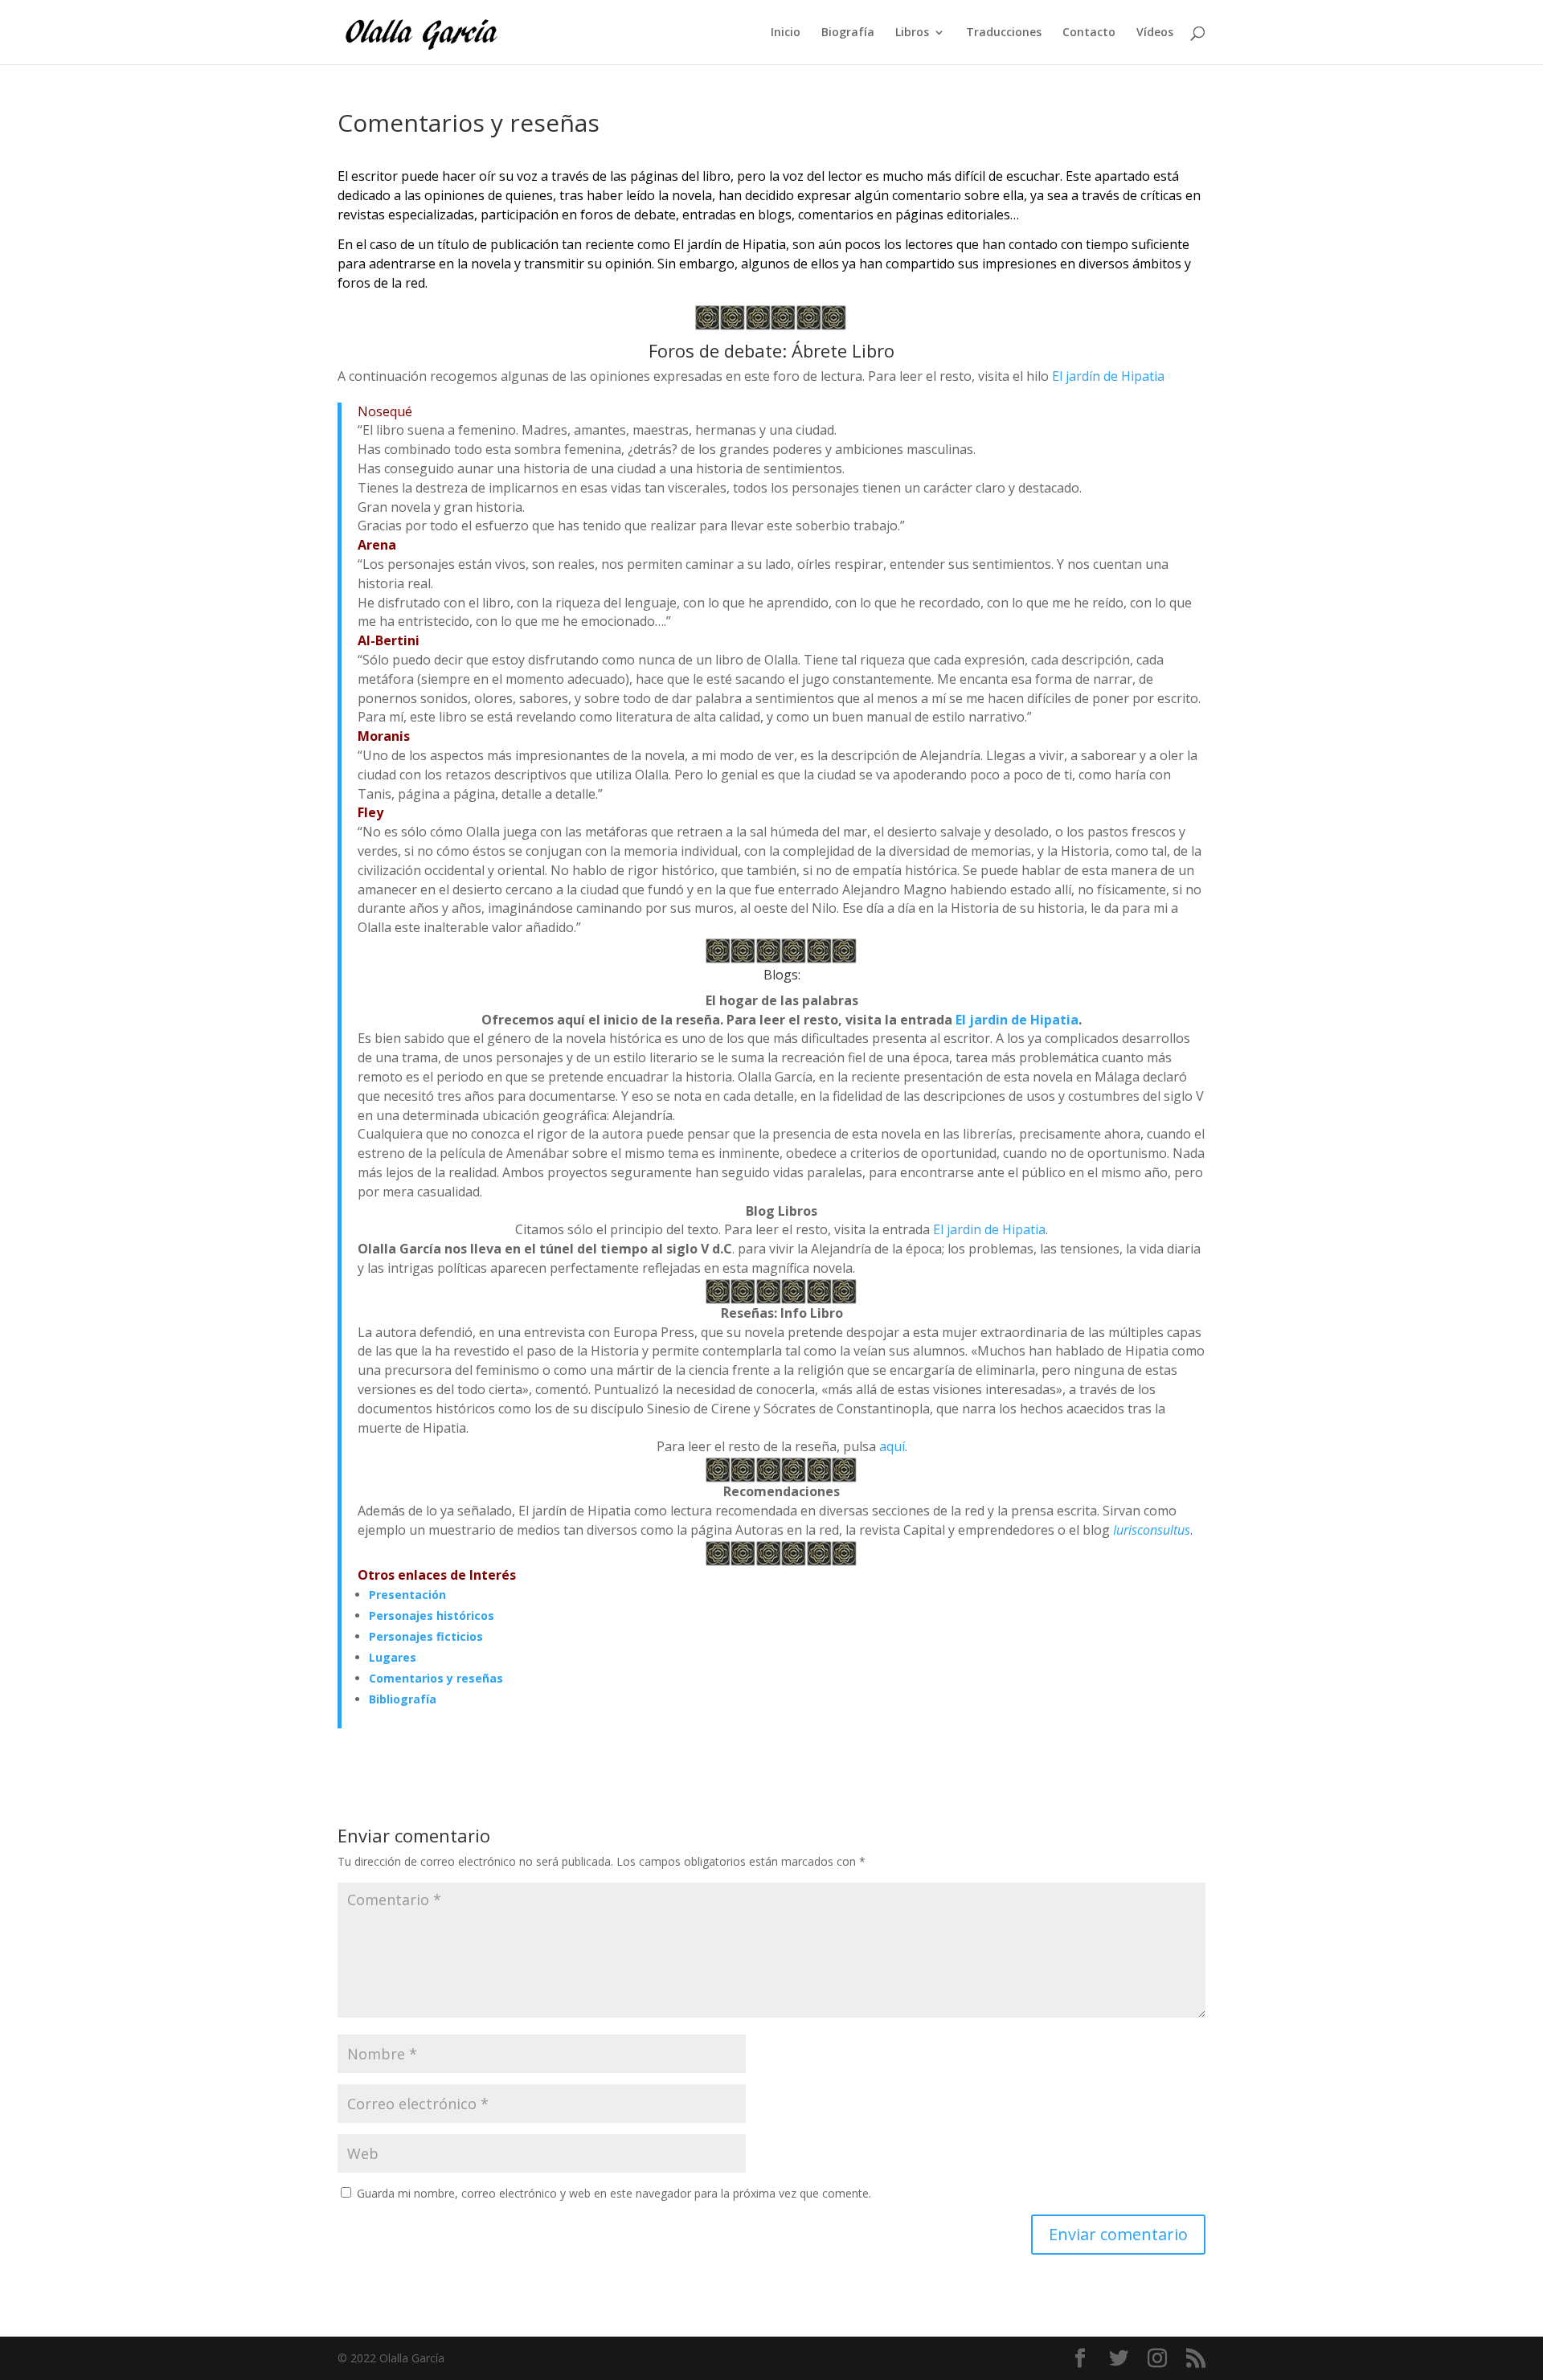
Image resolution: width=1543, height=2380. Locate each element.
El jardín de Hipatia (1108, 376)
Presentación (407, 1595)
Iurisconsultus (1152, 1530)
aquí (892, 1446)
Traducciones (1004, 33)
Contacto (1089, 33)
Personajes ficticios (426, 1636)
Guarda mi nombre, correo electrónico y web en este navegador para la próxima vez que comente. (614, 2193)
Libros (912, 33)
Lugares (393, 1657)
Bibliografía (403, 1699)
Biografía (848, 33)
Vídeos (1155, 33)
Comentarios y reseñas (436, 1678)
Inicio (786, 33)
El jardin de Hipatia (1017, 1020)
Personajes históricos (432, 1615)
